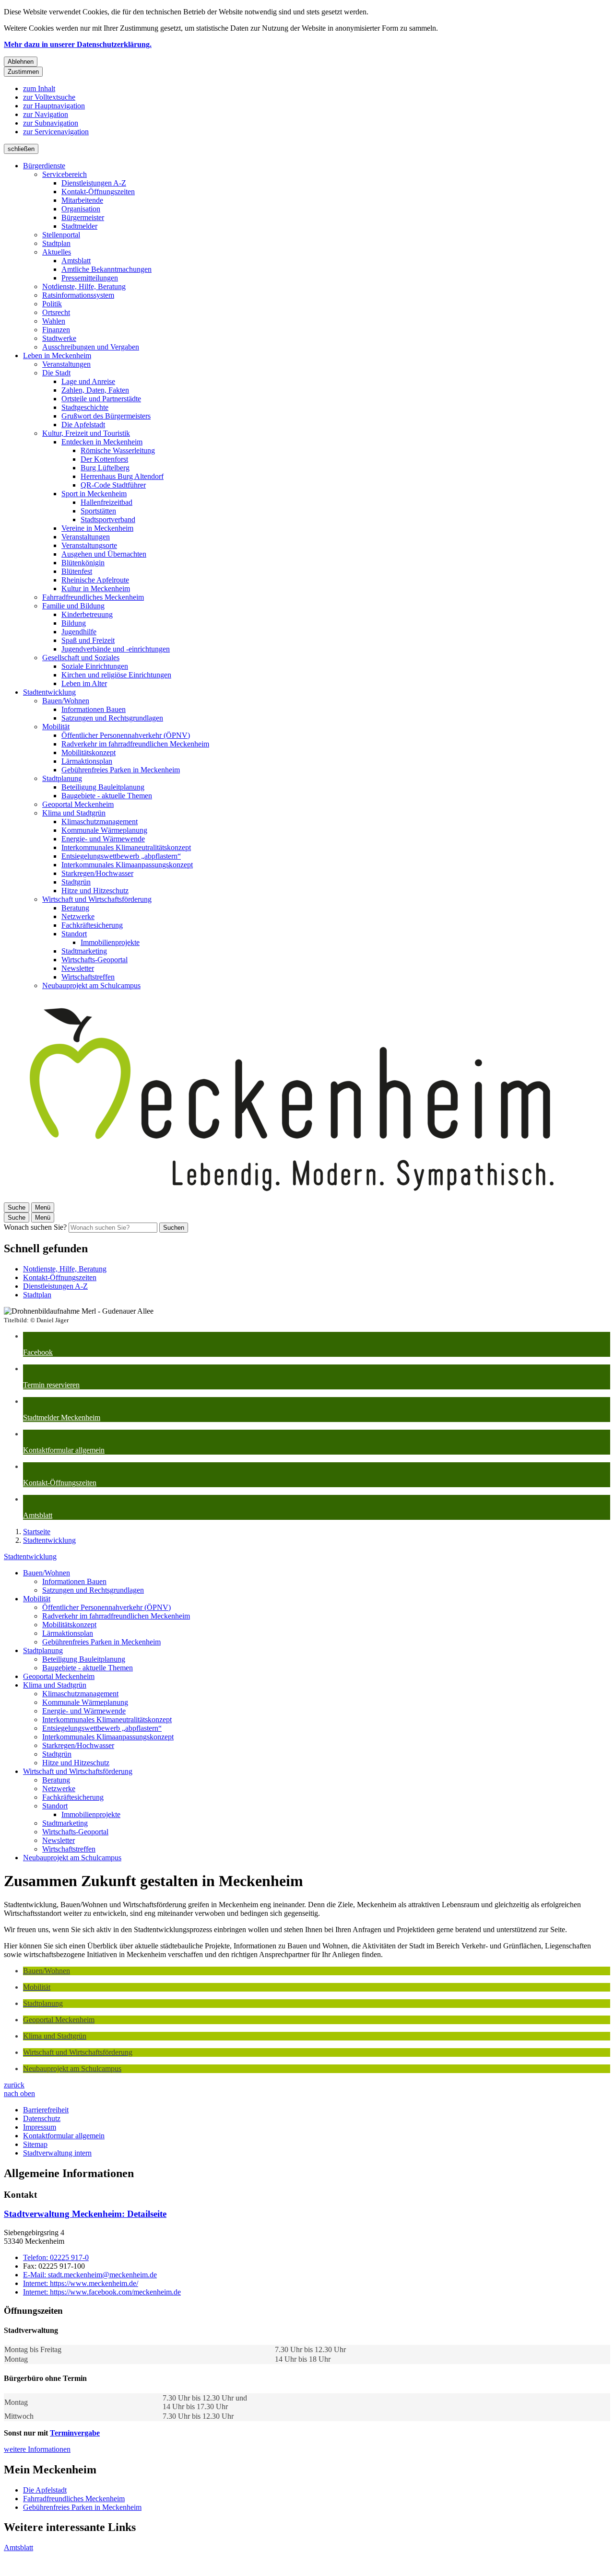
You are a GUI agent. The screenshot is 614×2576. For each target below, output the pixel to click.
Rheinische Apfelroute (95, 580)
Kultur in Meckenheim (96, 589)
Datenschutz (42, 2118)
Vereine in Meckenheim (97, 528)
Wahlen (54, 321)
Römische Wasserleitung (118, 450)
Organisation (81, 209)
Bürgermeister (83, 217)
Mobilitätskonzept (89, 752)
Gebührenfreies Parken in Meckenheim (121, 770)
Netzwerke (78, 916)
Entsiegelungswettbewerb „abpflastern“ (121, 856)
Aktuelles (57, 252)
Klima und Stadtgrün (74, 813)
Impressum (40, 2127)
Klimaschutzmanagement (100, 822)
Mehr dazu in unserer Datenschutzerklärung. (78, 44)
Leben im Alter (84, 683)
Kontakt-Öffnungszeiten (98, 192)
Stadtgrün (76, 882)
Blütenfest (77, 571)
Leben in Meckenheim (57, 356)
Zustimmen (23, 72)
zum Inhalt (39, 88)
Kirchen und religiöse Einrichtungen (116, 675)
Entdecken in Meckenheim (102, 442)
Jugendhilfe (79, 632)
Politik (52, 304)
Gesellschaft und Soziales (81, 658)
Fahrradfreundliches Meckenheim (93, 597)
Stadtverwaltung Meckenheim (85, 2214)
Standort (74, 934)
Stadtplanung (62, 778)
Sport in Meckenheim (94, 494)
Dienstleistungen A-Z (94, 183)
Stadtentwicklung (49, 692)
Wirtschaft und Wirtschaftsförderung (97, 899)
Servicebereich (65, 174)
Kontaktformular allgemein (64, 2136)
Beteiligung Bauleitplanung (103, 787)
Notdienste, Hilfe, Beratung (84, 286)
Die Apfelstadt (83, 425)
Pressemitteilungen (90, 278)
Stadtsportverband (108, 519)
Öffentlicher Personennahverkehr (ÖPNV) (126, 735)
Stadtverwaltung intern (57, 2153)
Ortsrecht (56, 312)
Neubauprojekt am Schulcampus (91, 985)
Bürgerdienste (44, 166)
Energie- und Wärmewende (103, 839)
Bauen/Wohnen (66, 701)
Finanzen (56, 330)
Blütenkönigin (83, 563)
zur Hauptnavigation (54, 106)
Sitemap (35, 2144)
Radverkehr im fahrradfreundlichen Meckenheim (135, 744)
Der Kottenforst (104, 459)
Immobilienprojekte (110, 942)
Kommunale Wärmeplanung (104, 830)
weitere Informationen (37, 2449)
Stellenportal (61, 235)
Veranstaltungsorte (89, 545)
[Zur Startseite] (292, 1198)
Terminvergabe (75, 2433)
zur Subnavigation (51, 123)
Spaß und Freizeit (88, 640)
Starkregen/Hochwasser (97, 873)
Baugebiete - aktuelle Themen (107, 796)
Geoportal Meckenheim (78, 804)
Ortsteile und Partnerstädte (101, 399)
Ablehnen (21, 62)
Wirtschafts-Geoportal (94, 960)
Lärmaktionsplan (87, 761)
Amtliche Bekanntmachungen (106, 269)
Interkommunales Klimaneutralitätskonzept (126, 847)
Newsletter (78, 968)
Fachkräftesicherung (92, 925)
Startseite (37, 1532)
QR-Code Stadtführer (113, 485)
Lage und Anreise (88, 381)
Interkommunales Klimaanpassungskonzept (127, 865)
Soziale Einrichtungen (95, 666)
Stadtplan (56, 243)
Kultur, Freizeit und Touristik (86, 433)
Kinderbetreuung (87, 614)
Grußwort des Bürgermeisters (106, 416)
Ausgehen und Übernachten (104, 554)
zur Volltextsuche (49, 97)
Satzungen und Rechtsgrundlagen (112, 718)
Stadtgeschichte (85, 407)
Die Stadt (56, 373)
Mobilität (56, 727)
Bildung (74, 623)
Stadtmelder (79, 226)
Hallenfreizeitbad (106, 502)
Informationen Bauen (94, 709)
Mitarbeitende (82, 200)
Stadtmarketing (84, 951)
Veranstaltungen (66, 364)
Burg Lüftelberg (105, 468)
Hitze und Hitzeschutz (95, 891)
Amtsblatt (76, 261)
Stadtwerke (59, 338)
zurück (14, 2085)
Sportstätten (98, 511)
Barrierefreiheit (46, 2110)
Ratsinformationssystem (78, 295)
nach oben (19, 2093)
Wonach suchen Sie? (35, 1227)
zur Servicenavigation (56, 132)
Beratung (75, 908)
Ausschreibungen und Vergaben (91, 347)
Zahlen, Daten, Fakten (95, 390)
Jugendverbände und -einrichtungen (116, 649)
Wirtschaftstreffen (88, 977)
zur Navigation (46, 114)
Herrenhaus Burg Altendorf (122, 476)
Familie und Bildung (73, 606)
